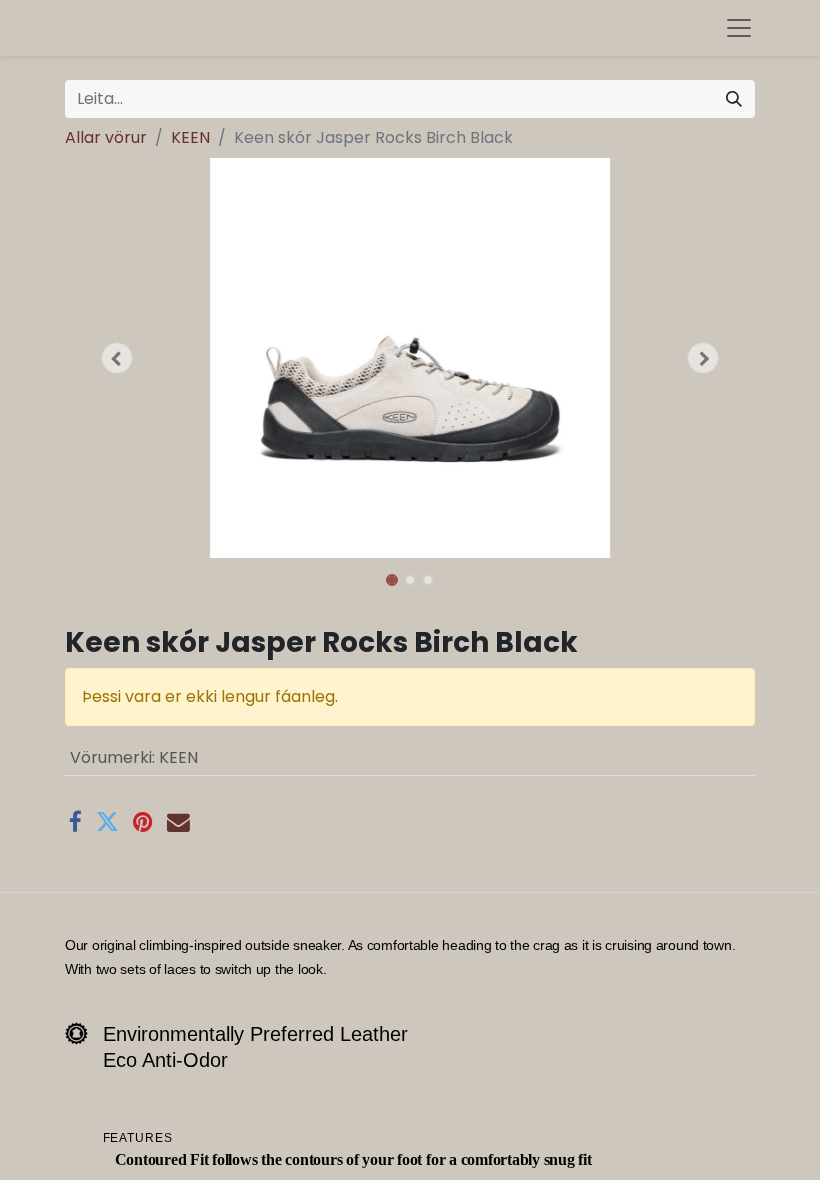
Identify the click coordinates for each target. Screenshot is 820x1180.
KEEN (190, 137)
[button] (117, 358)
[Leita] (734, 99)
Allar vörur (106, 137)
